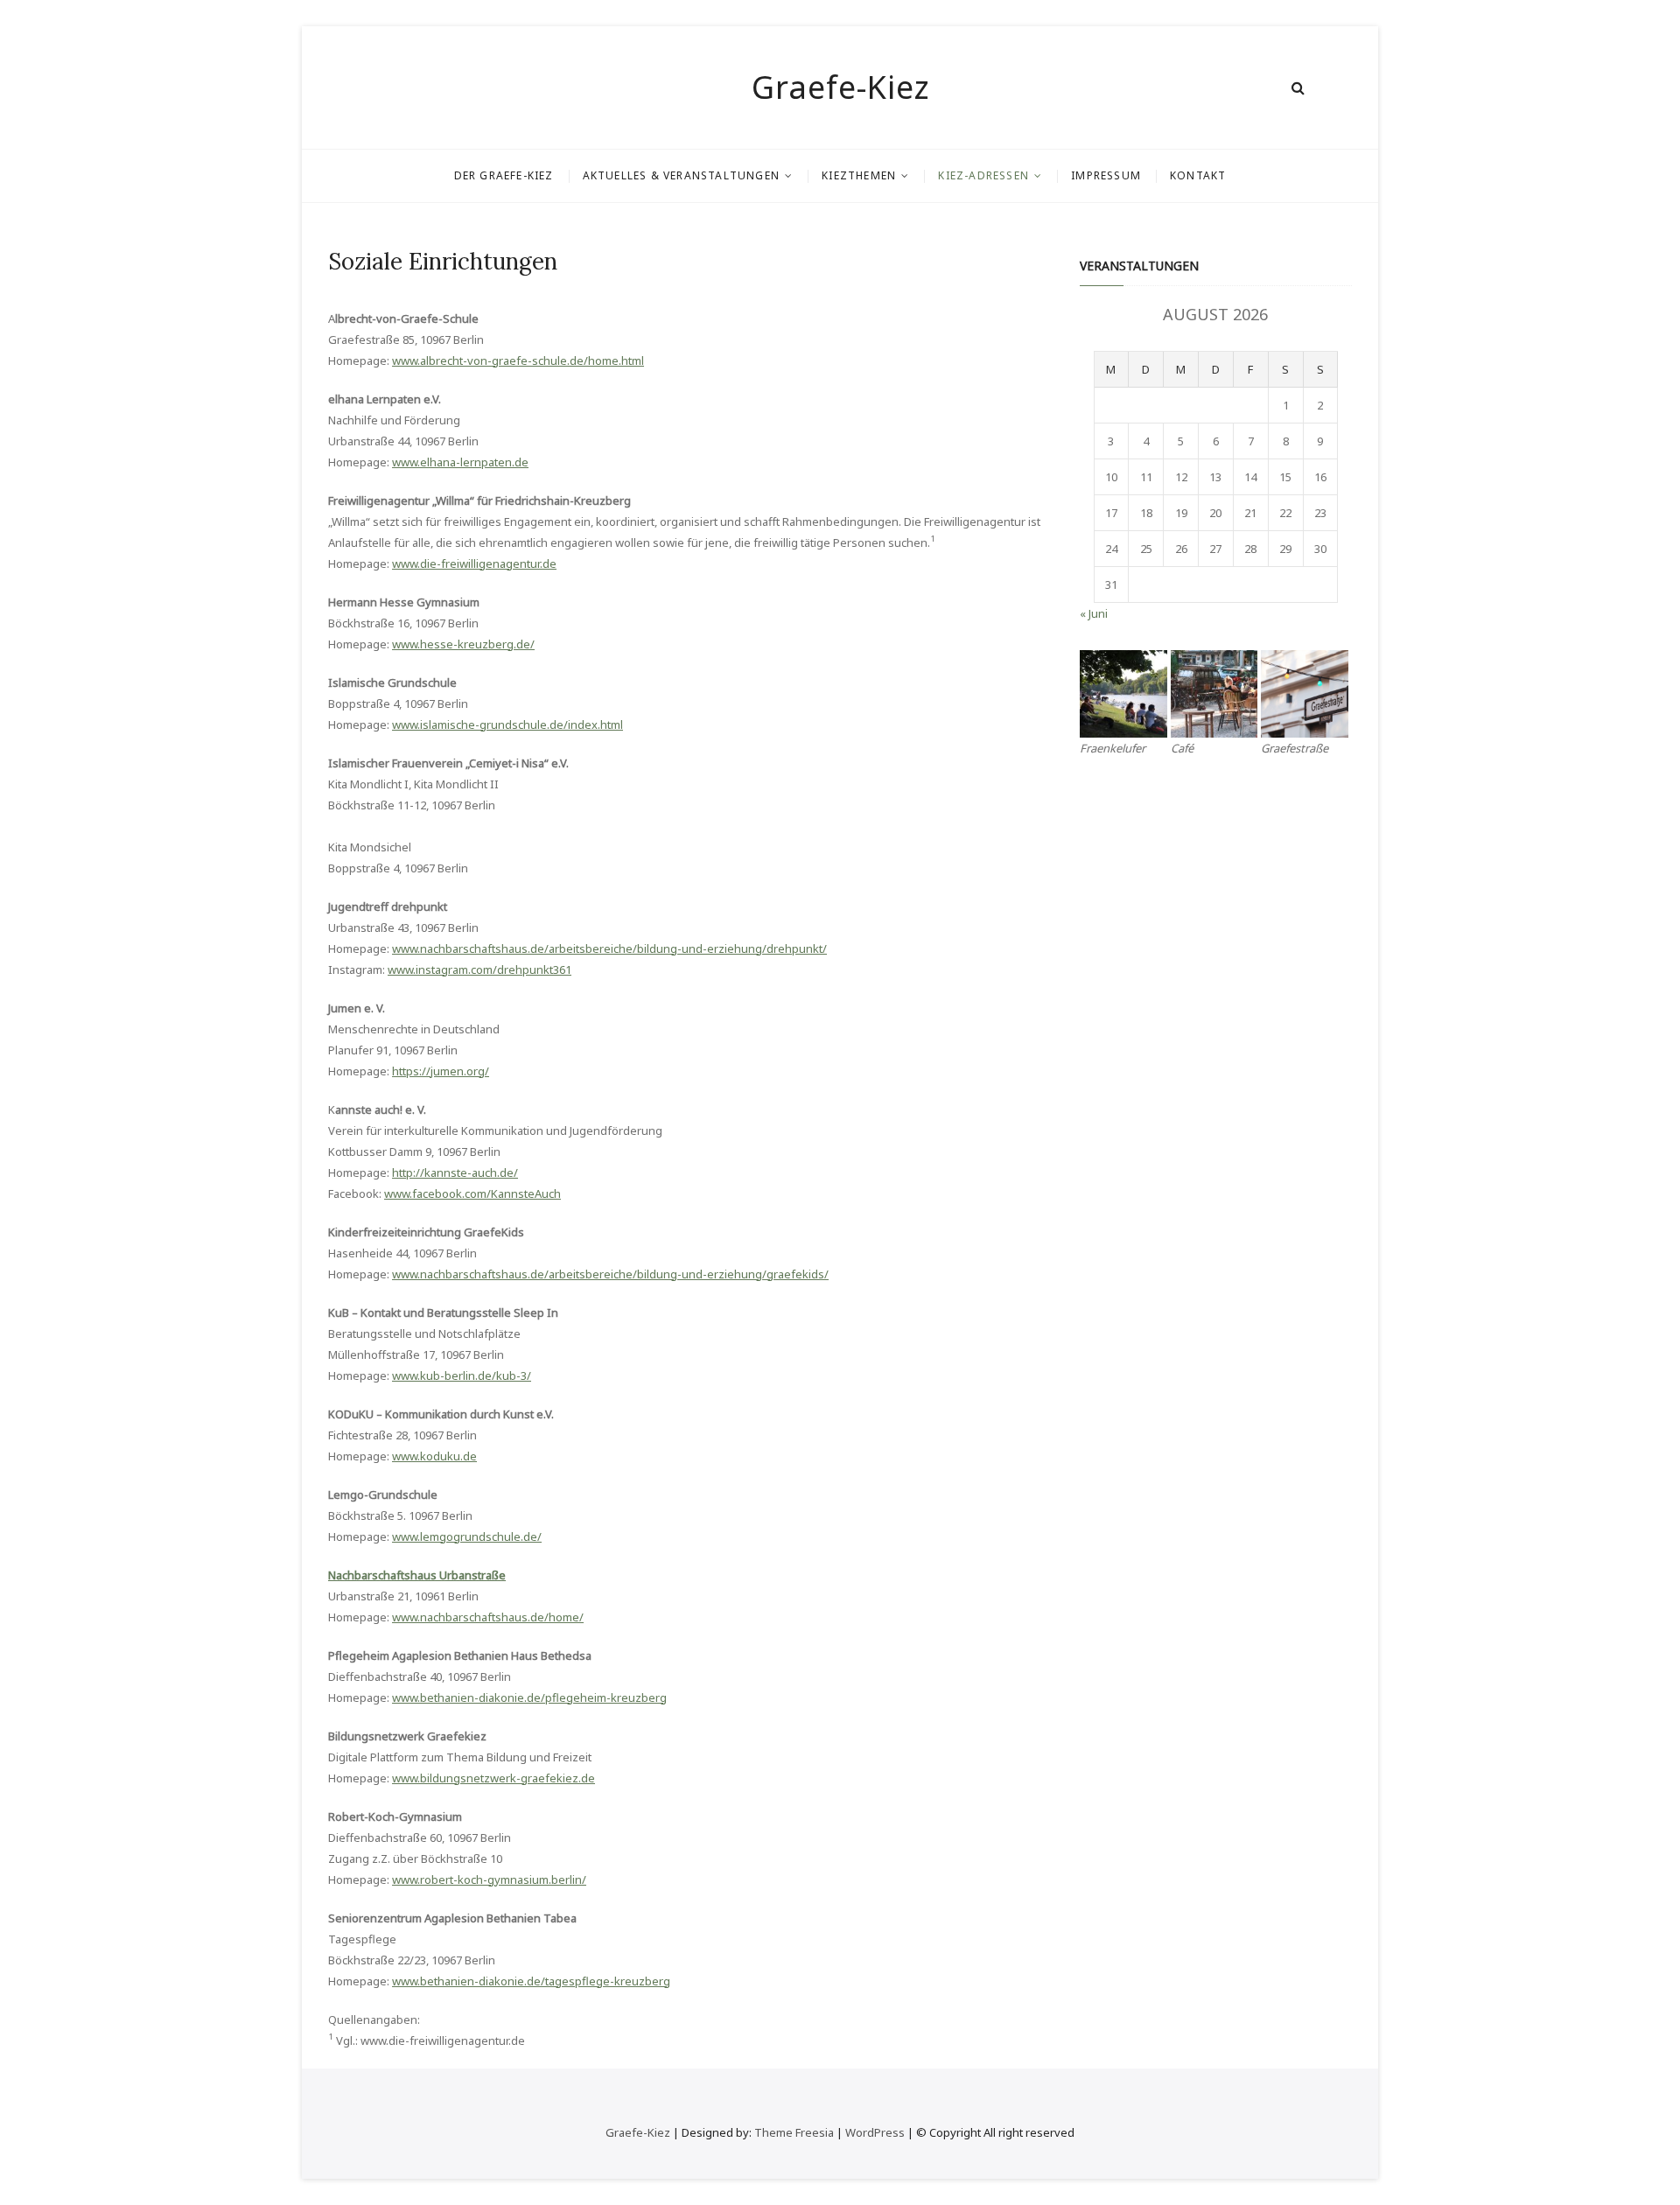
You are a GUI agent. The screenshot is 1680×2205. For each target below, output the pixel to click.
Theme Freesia (794, 2132)
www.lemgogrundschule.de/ (467, 1536)
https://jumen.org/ (441, 1071)
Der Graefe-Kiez (504, 175)
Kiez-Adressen (983, 175)
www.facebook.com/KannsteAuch (472, 1193)
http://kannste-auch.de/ (455, 1172)
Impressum (1106, 175)
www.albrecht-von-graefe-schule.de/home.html (518, 360)
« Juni (1094, 613)
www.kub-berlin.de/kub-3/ (462, 1375)
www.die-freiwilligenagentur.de (474, 563)
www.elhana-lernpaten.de (460, 462)
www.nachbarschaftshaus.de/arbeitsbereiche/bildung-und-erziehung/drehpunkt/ (609, 948)
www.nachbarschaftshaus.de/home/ (488, 1617)
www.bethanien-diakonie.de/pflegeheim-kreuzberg (529, 1697)
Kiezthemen (859, 175)
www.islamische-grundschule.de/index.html (507, 724)
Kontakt (1198, 175)
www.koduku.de (434, 1456)
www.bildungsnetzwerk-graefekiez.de (493, 1778)
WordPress (875, 2132)
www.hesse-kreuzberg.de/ (463, 644)
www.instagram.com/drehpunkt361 (479, 969)
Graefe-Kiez (840, 87)
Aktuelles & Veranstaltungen (681, 175)
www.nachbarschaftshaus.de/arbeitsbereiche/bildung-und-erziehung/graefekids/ (610, 1274)
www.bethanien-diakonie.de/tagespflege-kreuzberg (531, 1981)
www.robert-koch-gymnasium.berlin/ (489, 1879)
